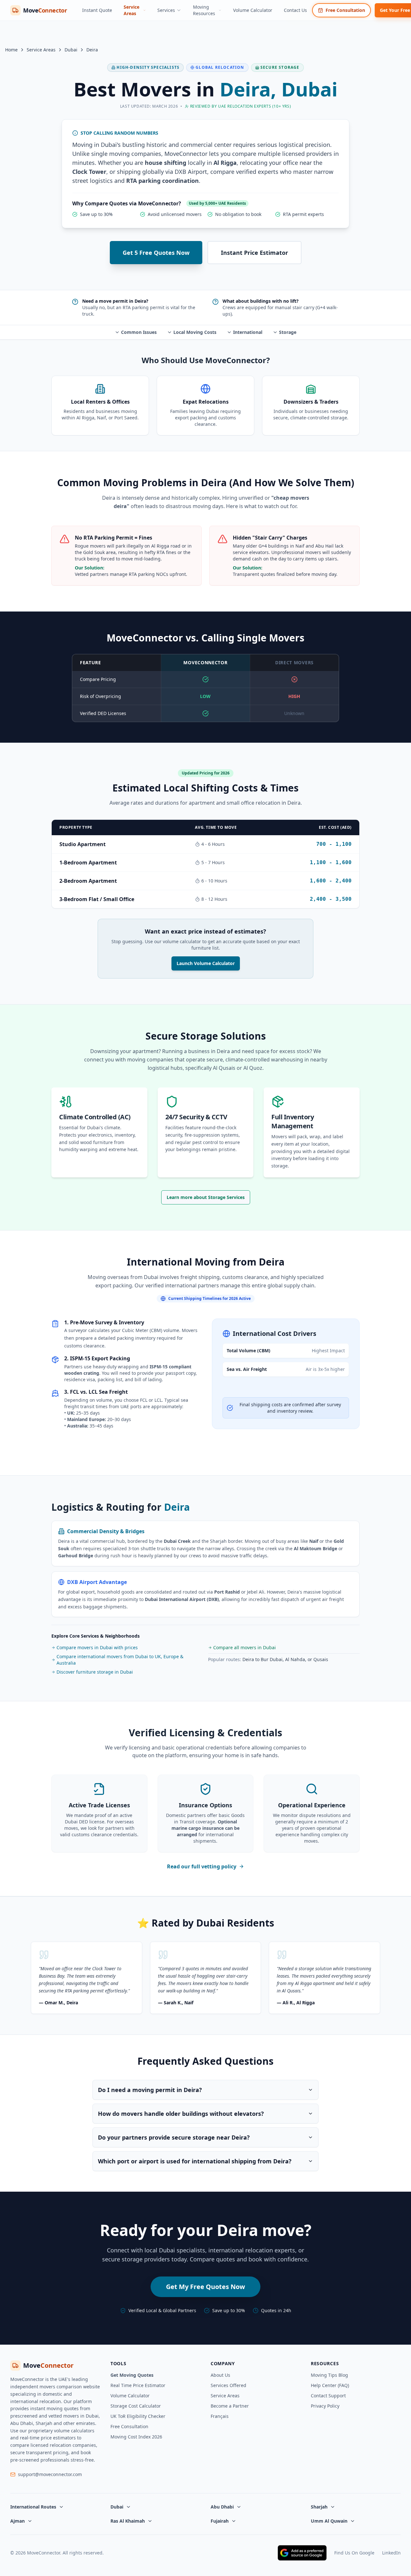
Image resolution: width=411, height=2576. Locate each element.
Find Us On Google (354, 2553)
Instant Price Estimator (254, 253)
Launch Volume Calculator (206, 963)
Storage (288, 332)
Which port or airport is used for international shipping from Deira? (195, 2161)
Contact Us (295, 10)
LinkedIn (391, 2553)
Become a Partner (230, 2406)
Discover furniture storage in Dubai (95, 1672)
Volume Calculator (253, 10)
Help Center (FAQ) (330, 2385)
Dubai (71, 50)
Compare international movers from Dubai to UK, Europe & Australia (120, 1660)
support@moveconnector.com (50, 2474)
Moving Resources (204, 10)
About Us (220, 2375)
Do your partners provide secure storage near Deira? (174, 2137)
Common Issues (139, 332)
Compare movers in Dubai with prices (97, 1647)
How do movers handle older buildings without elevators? (181, 2114)
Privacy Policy (325, 2406)
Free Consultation (345, 10)
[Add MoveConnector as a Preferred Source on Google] (302, 2553)
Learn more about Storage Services (206, 1197)
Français (220, 2416)
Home (11, 50)
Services (166, 10)
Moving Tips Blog (329, 2375)
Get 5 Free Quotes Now (156, 253)
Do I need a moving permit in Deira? (150, 2090)
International (248, 332)
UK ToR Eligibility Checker (138, 2416)
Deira (92, 50)
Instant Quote (97, 10)
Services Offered (228, 2385)
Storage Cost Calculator (136, 2406)
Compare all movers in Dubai (245, 1647)
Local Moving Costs (195, 332)
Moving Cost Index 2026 (136, 2437)
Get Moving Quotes (132, 2375)
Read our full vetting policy (202, 1866)
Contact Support (328, 2396)
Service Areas (131, 10)
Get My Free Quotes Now (205, 2287)
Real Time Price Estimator (138, 2385)
